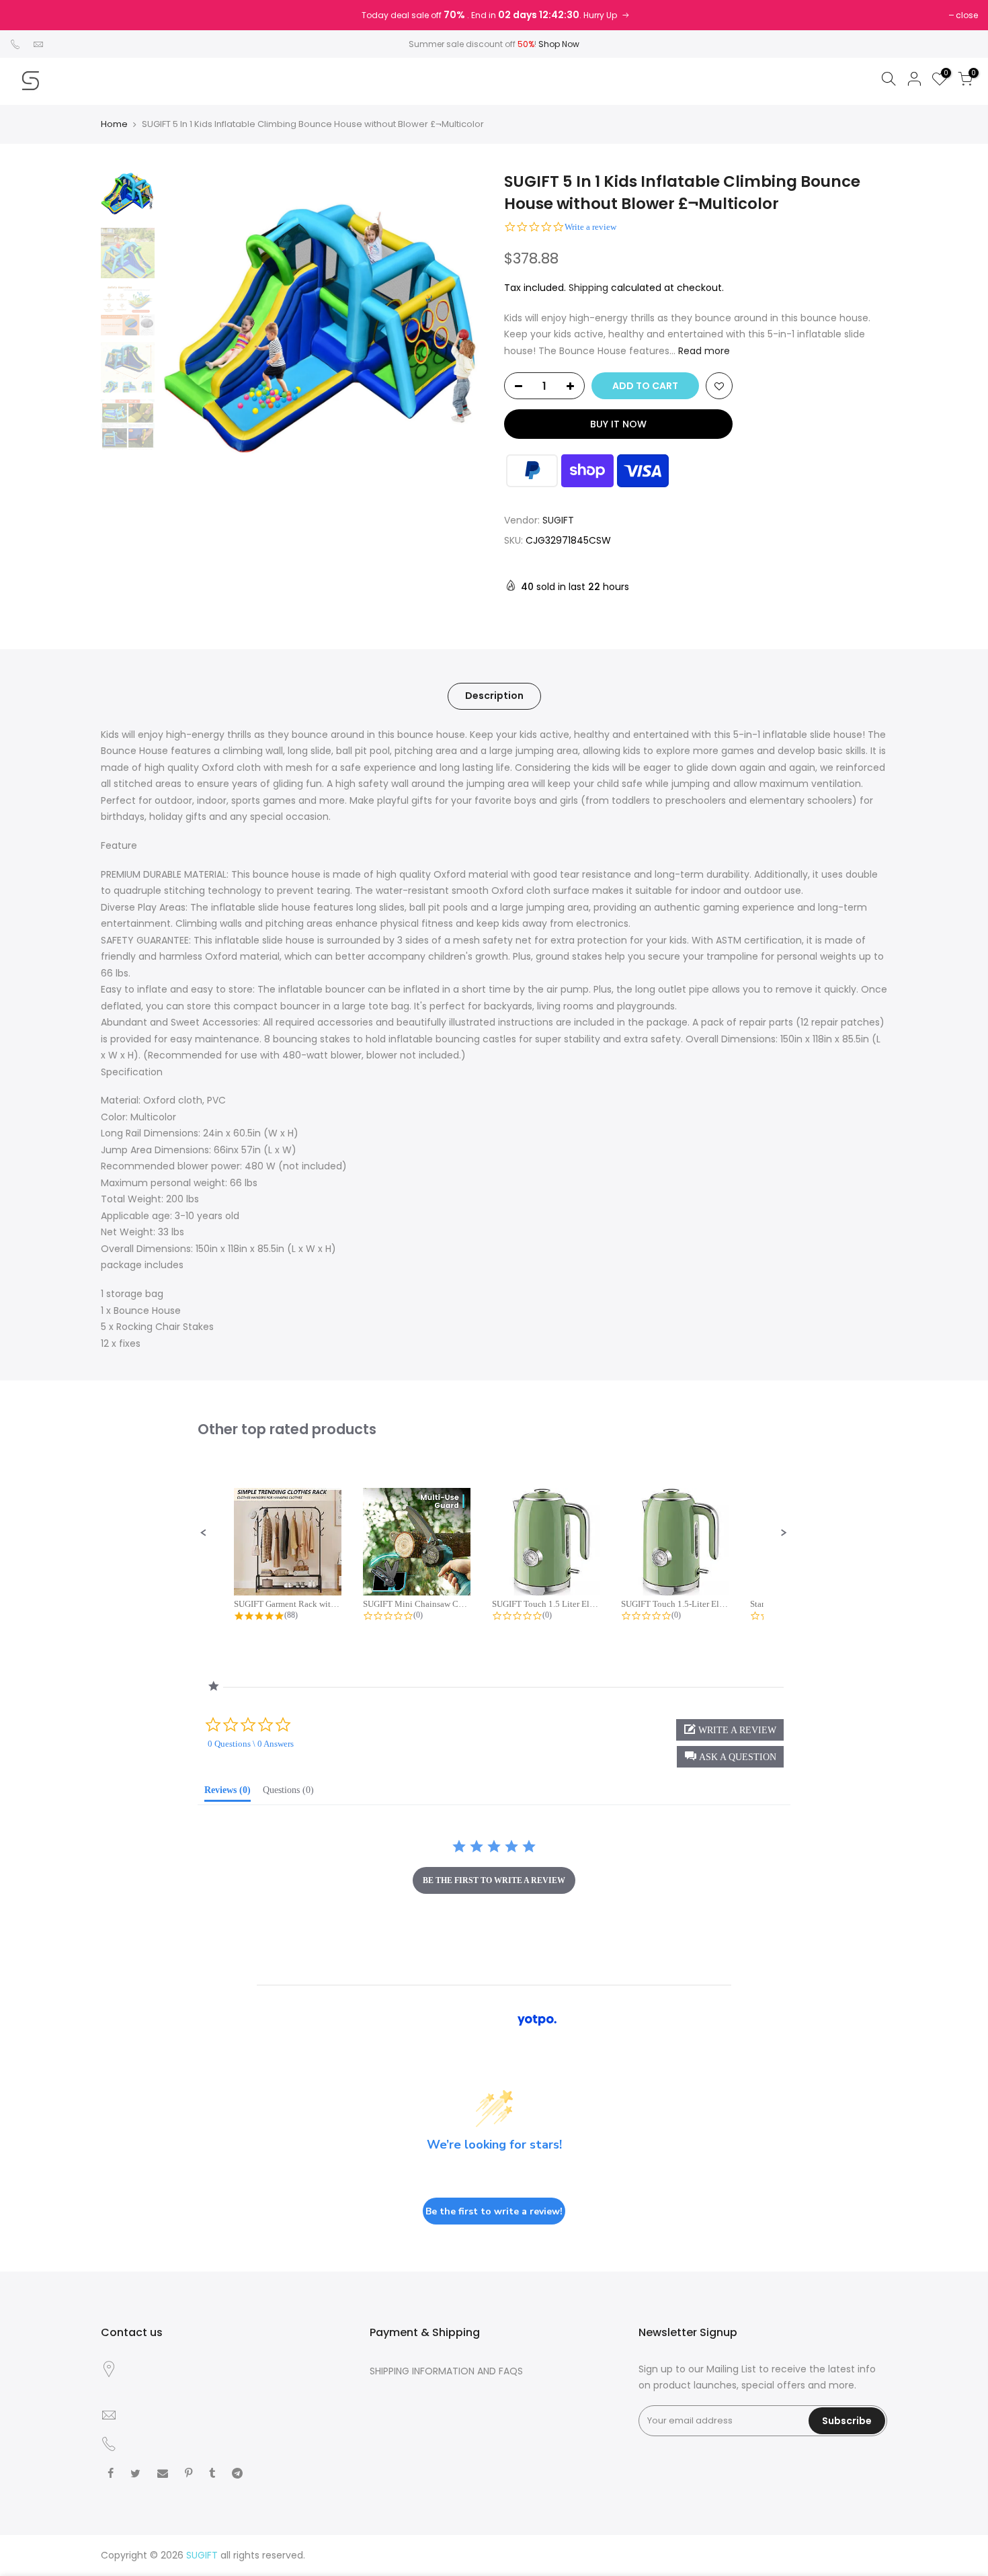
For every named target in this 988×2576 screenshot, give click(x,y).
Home (114, 124)
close (967, 15)
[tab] (228, 1793)
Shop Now (559, 44)
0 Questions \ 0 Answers (251, 1744)
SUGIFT (558, 520)
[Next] (460, 332)
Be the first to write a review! (494, 2211)
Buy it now (618, 424)
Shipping (588, 288)
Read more (703, 351)
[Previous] (185, 332)
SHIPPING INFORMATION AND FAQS (446, 2371)
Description (494, 696)
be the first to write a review (494, 1880)
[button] (204, 1533)
